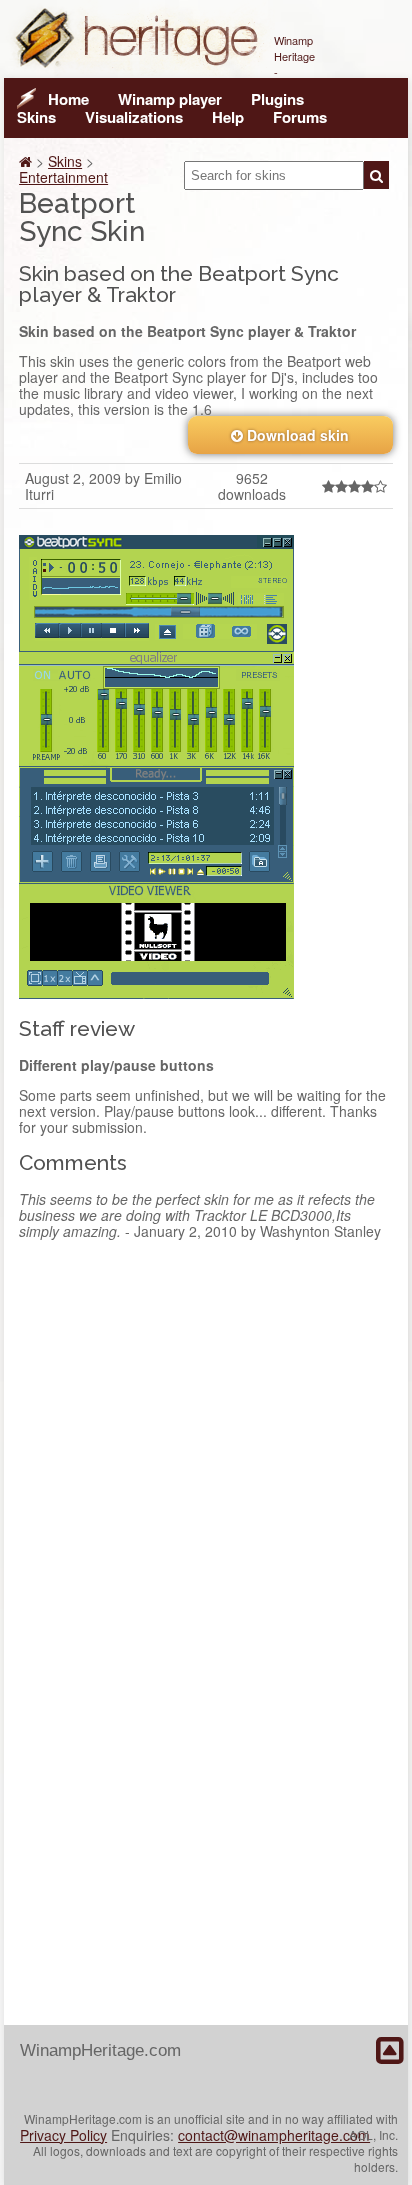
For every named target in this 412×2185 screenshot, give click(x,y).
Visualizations (134, 117)
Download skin (296, 435)
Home (68, 99)
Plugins (277, 99)
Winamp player (170, 99)
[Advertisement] (206, 1485)
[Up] (389, 2051)
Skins (36, 117)
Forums (300, 117)
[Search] (376, 175)
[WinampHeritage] (139, 70)
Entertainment (63, 177)
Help (228, 117)
